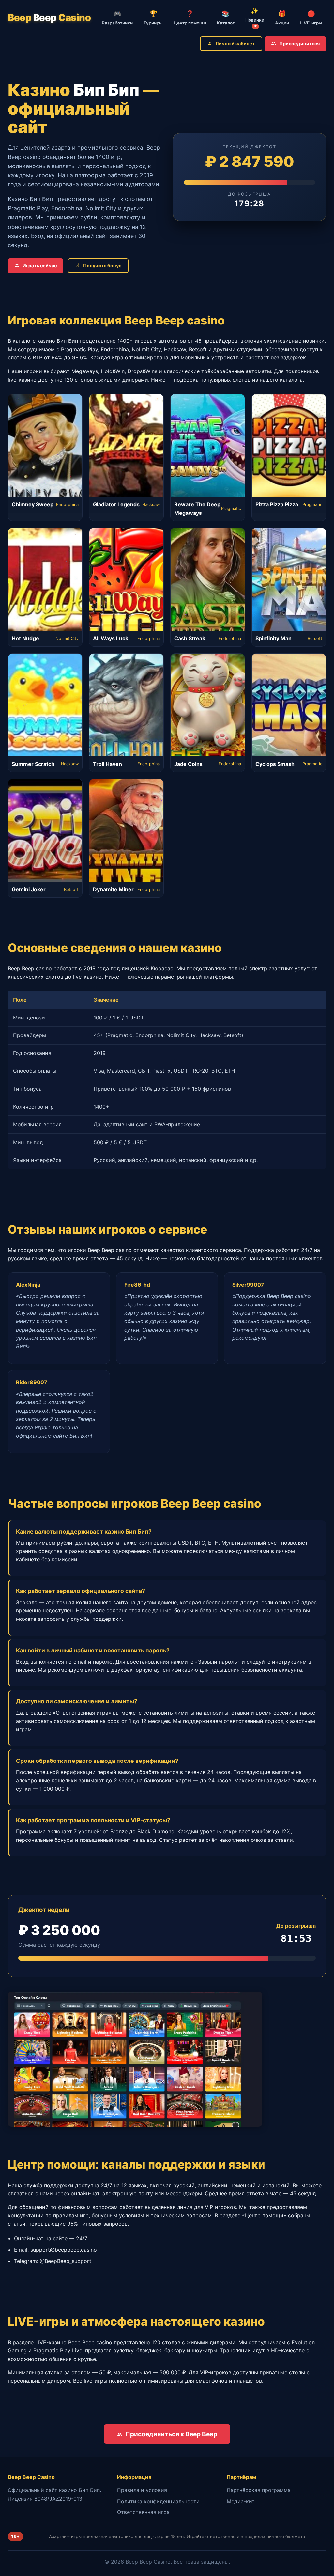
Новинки (255, 18)
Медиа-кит (241, 2501)
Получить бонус (102, 266)
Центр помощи (190, 18)
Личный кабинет (235, 44)
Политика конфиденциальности (158, 2501)
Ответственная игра (143, 2512)
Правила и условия (142, 2490)
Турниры (153, 18)
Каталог (226, 18)
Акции (282, 18)
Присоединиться (299, 44)
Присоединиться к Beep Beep (171, 2434)
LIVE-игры (311, 18)
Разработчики (117, 18)
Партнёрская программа (259, 2490)
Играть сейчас (40, 266)
